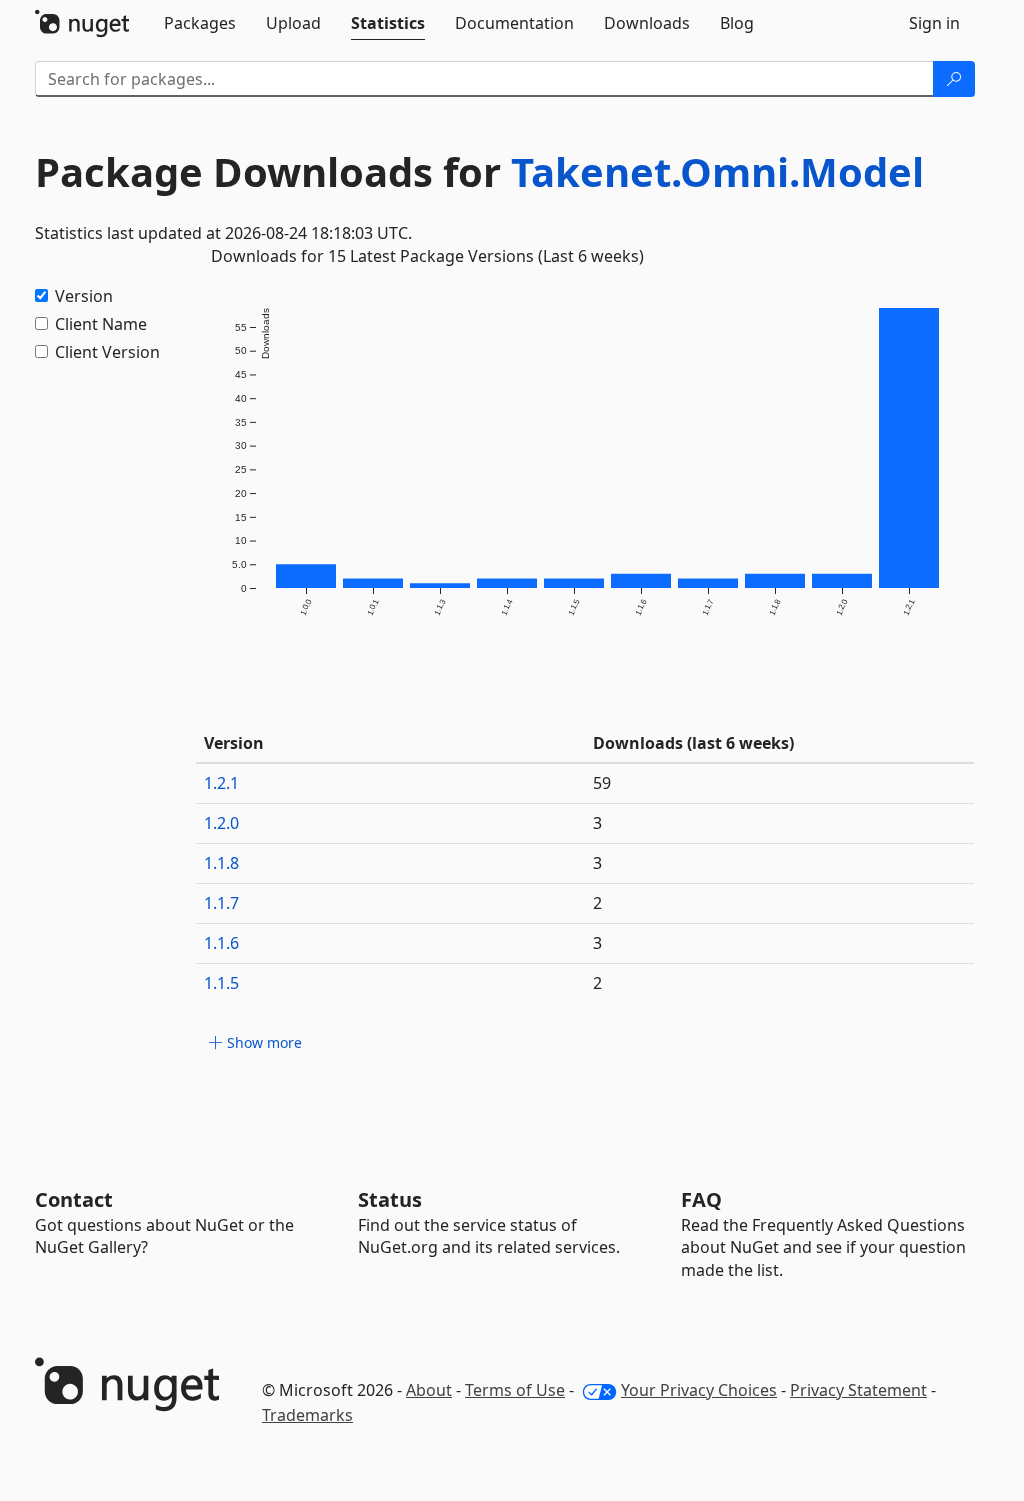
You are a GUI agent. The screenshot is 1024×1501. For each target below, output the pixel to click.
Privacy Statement (858, 1390)
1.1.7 (221, 903)
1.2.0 (221, 823)
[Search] (954, 79)
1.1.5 (221, 983)
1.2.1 (221, 783)
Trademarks (307, 1415)
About (429, 1390)
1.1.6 (221, 943)
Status (390, 1199)
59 (602, 783)
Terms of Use (515, 1390)
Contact (74, 1199)
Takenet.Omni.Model (717, 171)
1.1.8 (221, 863)
